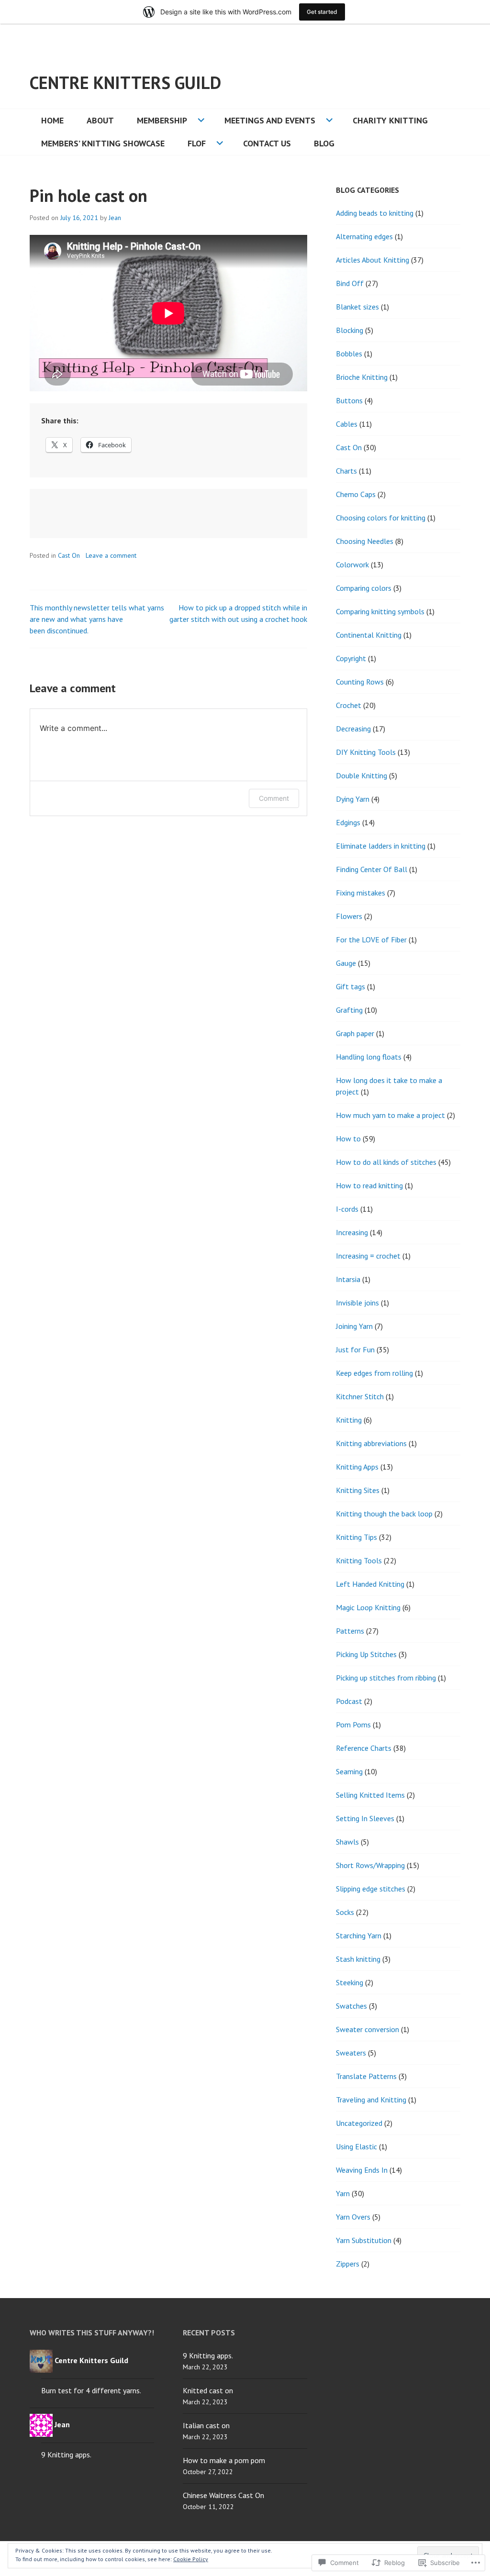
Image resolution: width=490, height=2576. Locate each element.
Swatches (351, 2006)
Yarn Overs (353, 2217)
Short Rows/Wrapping (370, 1865)
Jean (115, 218)
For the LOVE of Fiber (371, 940)
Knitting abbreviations (371, 1443)
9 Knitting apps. (66, 2454)
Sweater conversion (367, 2029)
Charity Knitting (390, 120)
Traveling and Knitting (371, 2100)
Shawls (347, 1842)
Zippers (348, 2264)
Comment (274, 798)
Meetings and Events (270, 120)
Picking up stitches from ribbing (386, 1678)
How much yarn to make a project (390, 1115)
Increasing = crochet (368, 1256)
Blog (324, 143)
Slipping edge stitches (371, 1889)
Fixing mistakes (361, 893)
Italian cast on (206, 2425)
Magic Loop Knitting (368, 1607)
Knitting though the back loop (384, 1514)
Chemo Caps (356, 494)
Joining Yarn (354, 1326)
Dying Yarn (353, 799)
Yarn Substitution (364, 2240)
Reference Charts (364, 1748)
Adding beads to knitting (375, 213)
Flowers (349, 916)
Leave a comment (111, 555)
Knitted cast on (208, 2390)
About (100, 120)
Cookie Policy (191, 2559)
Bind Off (350, 283)
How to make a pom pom (224, 2460)
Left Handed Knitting (370, 1584)
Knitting (349, 1420)
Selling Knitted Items (370, 1795)
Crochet (349, 705)
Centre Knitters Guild (125, 83)
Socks (345, 1912)
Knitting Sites (358, 1490)
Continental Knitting (369, 635)
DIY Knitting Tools (366, 752)
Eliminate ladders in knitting (381, 846)
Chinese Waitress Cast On (223, 2495)
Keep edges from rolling (374, 1373)
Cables (347, 424)
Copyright (351, 658)
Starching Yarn (359, 1935)
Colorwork (352, 564)
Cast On (69, 555)
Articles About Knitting (373, 260)
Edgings (348, 822)
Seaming (349, 1771)
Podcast (349, 1701)
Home (52, 120)
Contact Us (267, 143)
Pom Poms (353, 1725)
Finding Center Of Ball (372, 869)
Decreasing (353, 729)
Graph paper (355, 1033)
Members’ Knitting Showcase (103, 143)
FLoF (197, 143)
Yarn (343, 2193)
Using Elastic (356, 2146)
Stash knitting (358, 1959)
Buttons (349, 400)
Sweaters (351, 2053)
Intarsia (348, 1279)
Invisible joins (357, 1303)
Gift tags (351, 986)
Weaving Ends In (362, 2170)
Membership (162, 120)
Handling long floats (369, 1057)
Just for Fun (355, 1349)
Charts (346, 471)
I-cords (347, 1209)
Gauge (346, 963)
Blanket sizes (357, 307)
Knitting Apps (357, 1467)
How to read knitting (369, 1185)
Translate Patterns (366, 2076)
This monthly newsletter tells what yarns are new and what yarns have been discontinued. (97, 619)
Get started (322, 12)
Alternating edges (364, 236)
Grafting (349, 1010)
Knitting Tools (359, 1560)
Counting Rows (360, 682)
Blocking (350, 330)
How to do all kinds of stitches (386, 1162)
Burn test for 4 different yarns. (91, 2390)
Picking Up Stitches (366, 1654)
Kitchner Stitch (360, 1396)
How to (348, 1139)
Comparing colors (364, 588)
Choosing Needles (365, 541)
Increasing (352, 1232)
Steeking (350, 1982)
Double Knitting (362, 775)
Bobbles (349, 354)
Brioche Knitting (362, 377)
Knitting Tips (356, 1537)
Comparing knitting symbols (380, 611)
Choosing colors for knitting (381, 518)
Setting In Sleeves (365, 1818)
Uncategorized (359, 2123)
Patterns (350, 1631)
